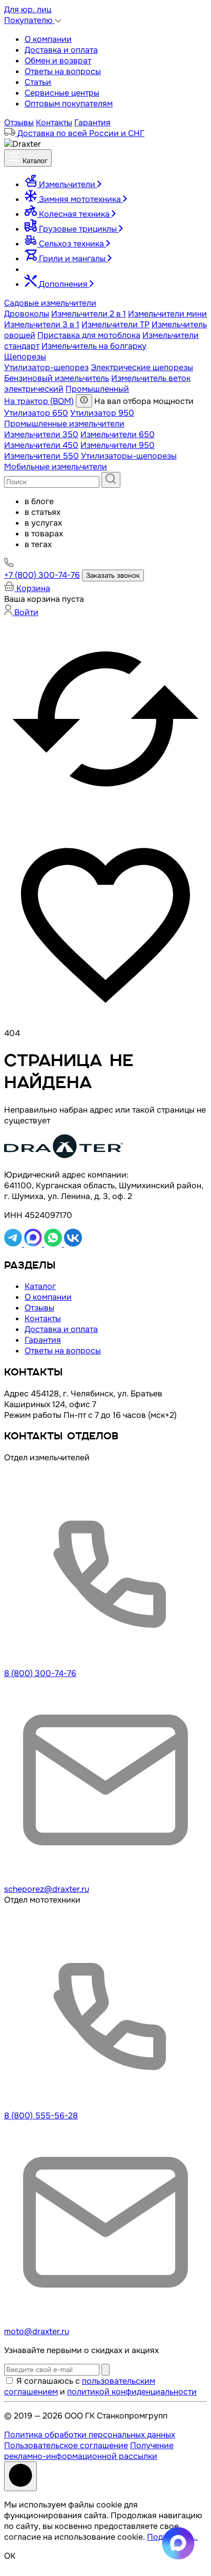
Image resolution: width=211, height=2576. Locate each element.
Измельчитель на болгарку (94, 346)
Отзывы (19, 122)
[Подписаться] (105, 2370)
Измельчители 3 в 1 (42, 324)
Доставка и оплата (61, 50)
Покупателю (29, 20)
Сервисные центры (62, 93)
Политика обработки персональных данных (90, 2435)
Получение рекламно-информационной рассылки (89, 2451)
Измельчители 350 (41, 434)
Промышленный (97, 389)
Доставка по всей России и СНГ (80, 133)
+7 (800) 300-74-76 (42, 575)
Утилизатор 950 (102, 413)
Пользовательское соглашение (66, 2445)
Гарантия (92, 122)
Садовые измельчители (50, 303)
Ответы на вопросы (63, 71)
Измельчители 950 (118, 445)
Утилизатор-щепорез (46, 367)
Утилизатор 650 (36, 413)
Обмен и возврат (58, 61)
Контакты (54, 122)
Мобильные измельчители (56, 467)
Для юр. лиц (28, 9)
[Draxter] (23, 144)
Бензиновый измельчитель (57, 378)
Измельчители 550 (41, 456)
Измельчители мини (167, 314)
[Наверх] (20, 2476)
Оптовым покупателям (69, 104)
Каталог (34, 161)
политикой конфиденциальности (132, 2392)
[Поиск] (111, 480)
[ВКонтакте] (73, 1244)
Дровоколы (27, 314)
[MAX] (34, 1244)
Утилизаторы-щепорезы (129, 456)
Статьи (38, 82)
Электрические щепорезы (142, 367)
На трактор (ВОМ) (39, 401)
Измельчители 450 (41, 445)
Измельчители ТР (115, 324)
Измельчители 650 (118, 434)
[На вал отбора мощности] (84, 401)
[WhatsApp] (54, 1244)
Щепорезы (25, 357)
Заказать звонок (113, 575)
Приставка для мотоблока (89, 335)
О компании (48, 39)
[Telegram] (14, 1244)
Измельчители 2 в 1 (89, 314)
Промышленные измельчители (64, 424)
